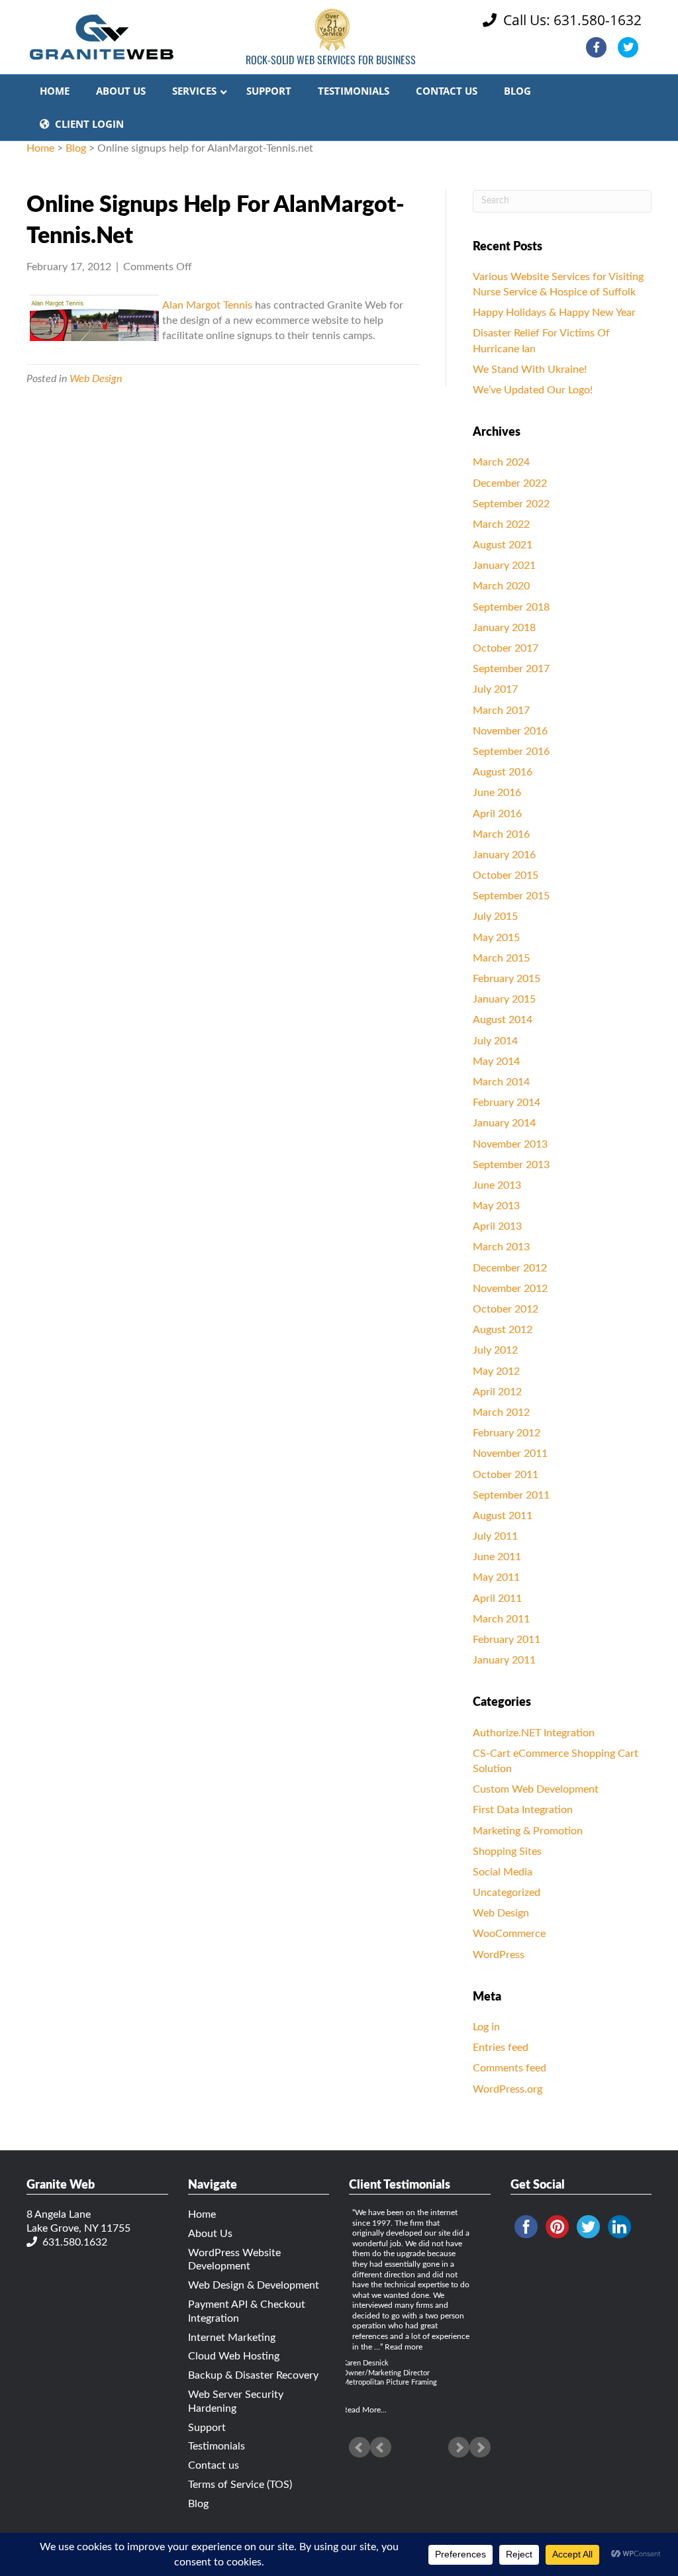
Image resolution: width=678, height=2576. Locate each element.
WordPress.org (508, 2089)
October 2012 (506, 1309)
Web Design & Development (254, 2285)
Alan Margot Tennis (207, 305)
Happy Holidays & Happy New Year (554, 313)
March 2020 (501, 586)
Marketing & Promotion (528, 1831)
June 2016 (497, 793)
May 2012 (496, 1371)
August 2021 (503, 545)
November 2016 (510, 731)
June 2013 (497, 1185)
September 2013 (511, 1165)
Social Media (503, 1872)
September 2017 (511, 669)
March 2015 (501, 958)
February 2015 (507, 979)
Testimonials (217, 2446)
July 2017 (495, 689)
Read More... (364, 2410)
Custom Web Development (536, 1789)
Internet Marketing (232, 2338)
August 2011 (503, 1516)
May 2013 (496, 1206)
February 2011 (507, 1640)
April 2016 (497, 814)
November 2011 (510, 1454)
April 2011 (497, 1599)
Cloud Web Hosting (234, 2356)
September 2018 (511, 607)
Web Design (96, 379)
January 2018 (504, 628)
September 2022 (511, 504)
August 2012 (503, 1330)
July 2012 (495, 1350)
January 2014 (504, 1123)
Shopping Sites (507, 1852)
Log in (486, 2027)
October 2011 (506, 1475)
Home (40, 148)
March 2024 (501, 462)
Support (207, 2428)
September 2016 (511, 752)
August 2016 (503, 772)
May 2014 (496, 1062)
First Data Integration (523, 1810)
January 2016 (504, 855)
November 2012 (510, 1289)
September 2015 (511, 896)
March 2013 (501, 1247)
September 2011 (511, 1495)
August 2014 (503, 1020)
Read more (404, 2347)
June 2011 (497, 1557)
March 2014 (501, 1082)
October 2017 (506, 648)
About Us (210, 2234)
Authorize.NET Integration (534, 1733)
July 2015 (495, 916)
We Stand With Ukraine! (530, 370)
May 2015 (496, 938)
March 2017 (501, 711)
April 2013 (497, 1226)
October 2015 (506, 875)
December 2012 (510, 1268)
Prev (360, 2448)
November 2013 (510, 1144)
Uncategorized (507, 1893)
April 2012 (497, 1392)
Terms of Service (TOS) (240, 2485)
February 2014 (507, 1103)
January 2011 (504, 1660)
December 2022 (510, 483)
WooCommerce (509, 1934)
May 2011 (496, 1577)
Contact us (214, 2465)
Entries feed (501, 2048)
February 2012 (507, 1433)
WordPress (499, 1955)
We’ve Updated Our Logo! (533, 390)
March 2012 (501, 1412)
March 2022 (501, 524)
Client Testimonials (400, 2185)
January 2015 (504, 999)
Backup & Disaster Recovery (253, 2375)
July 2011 (495, 1536)
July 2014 (495, 1041)
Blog (76, 148)
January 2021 (504, 566)
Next (480, 2448)
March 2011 (501, 1619)
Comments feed (509, 2068)
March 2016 (501, 834)
